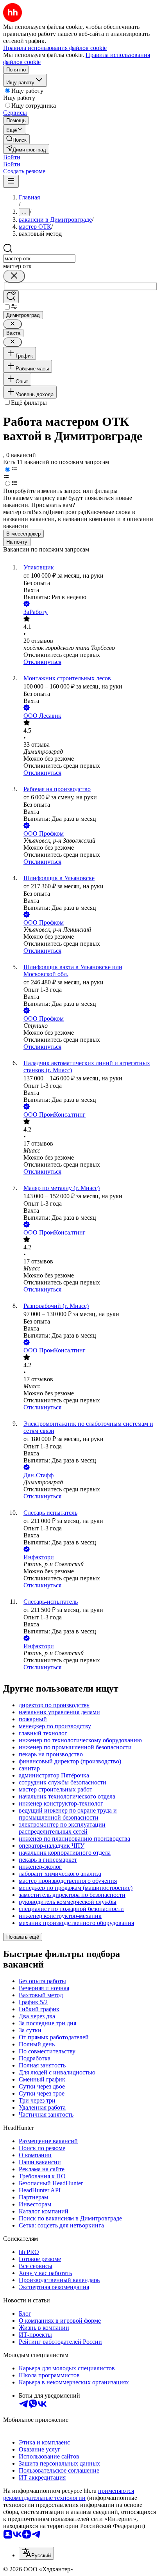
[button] (12, 157)
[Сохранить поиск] (11, 297)
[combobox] (39, 259)
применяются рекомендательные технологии (69, 2494)
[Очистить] (14, 276)
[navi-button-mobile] (11, 181)
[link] (16, 139)
